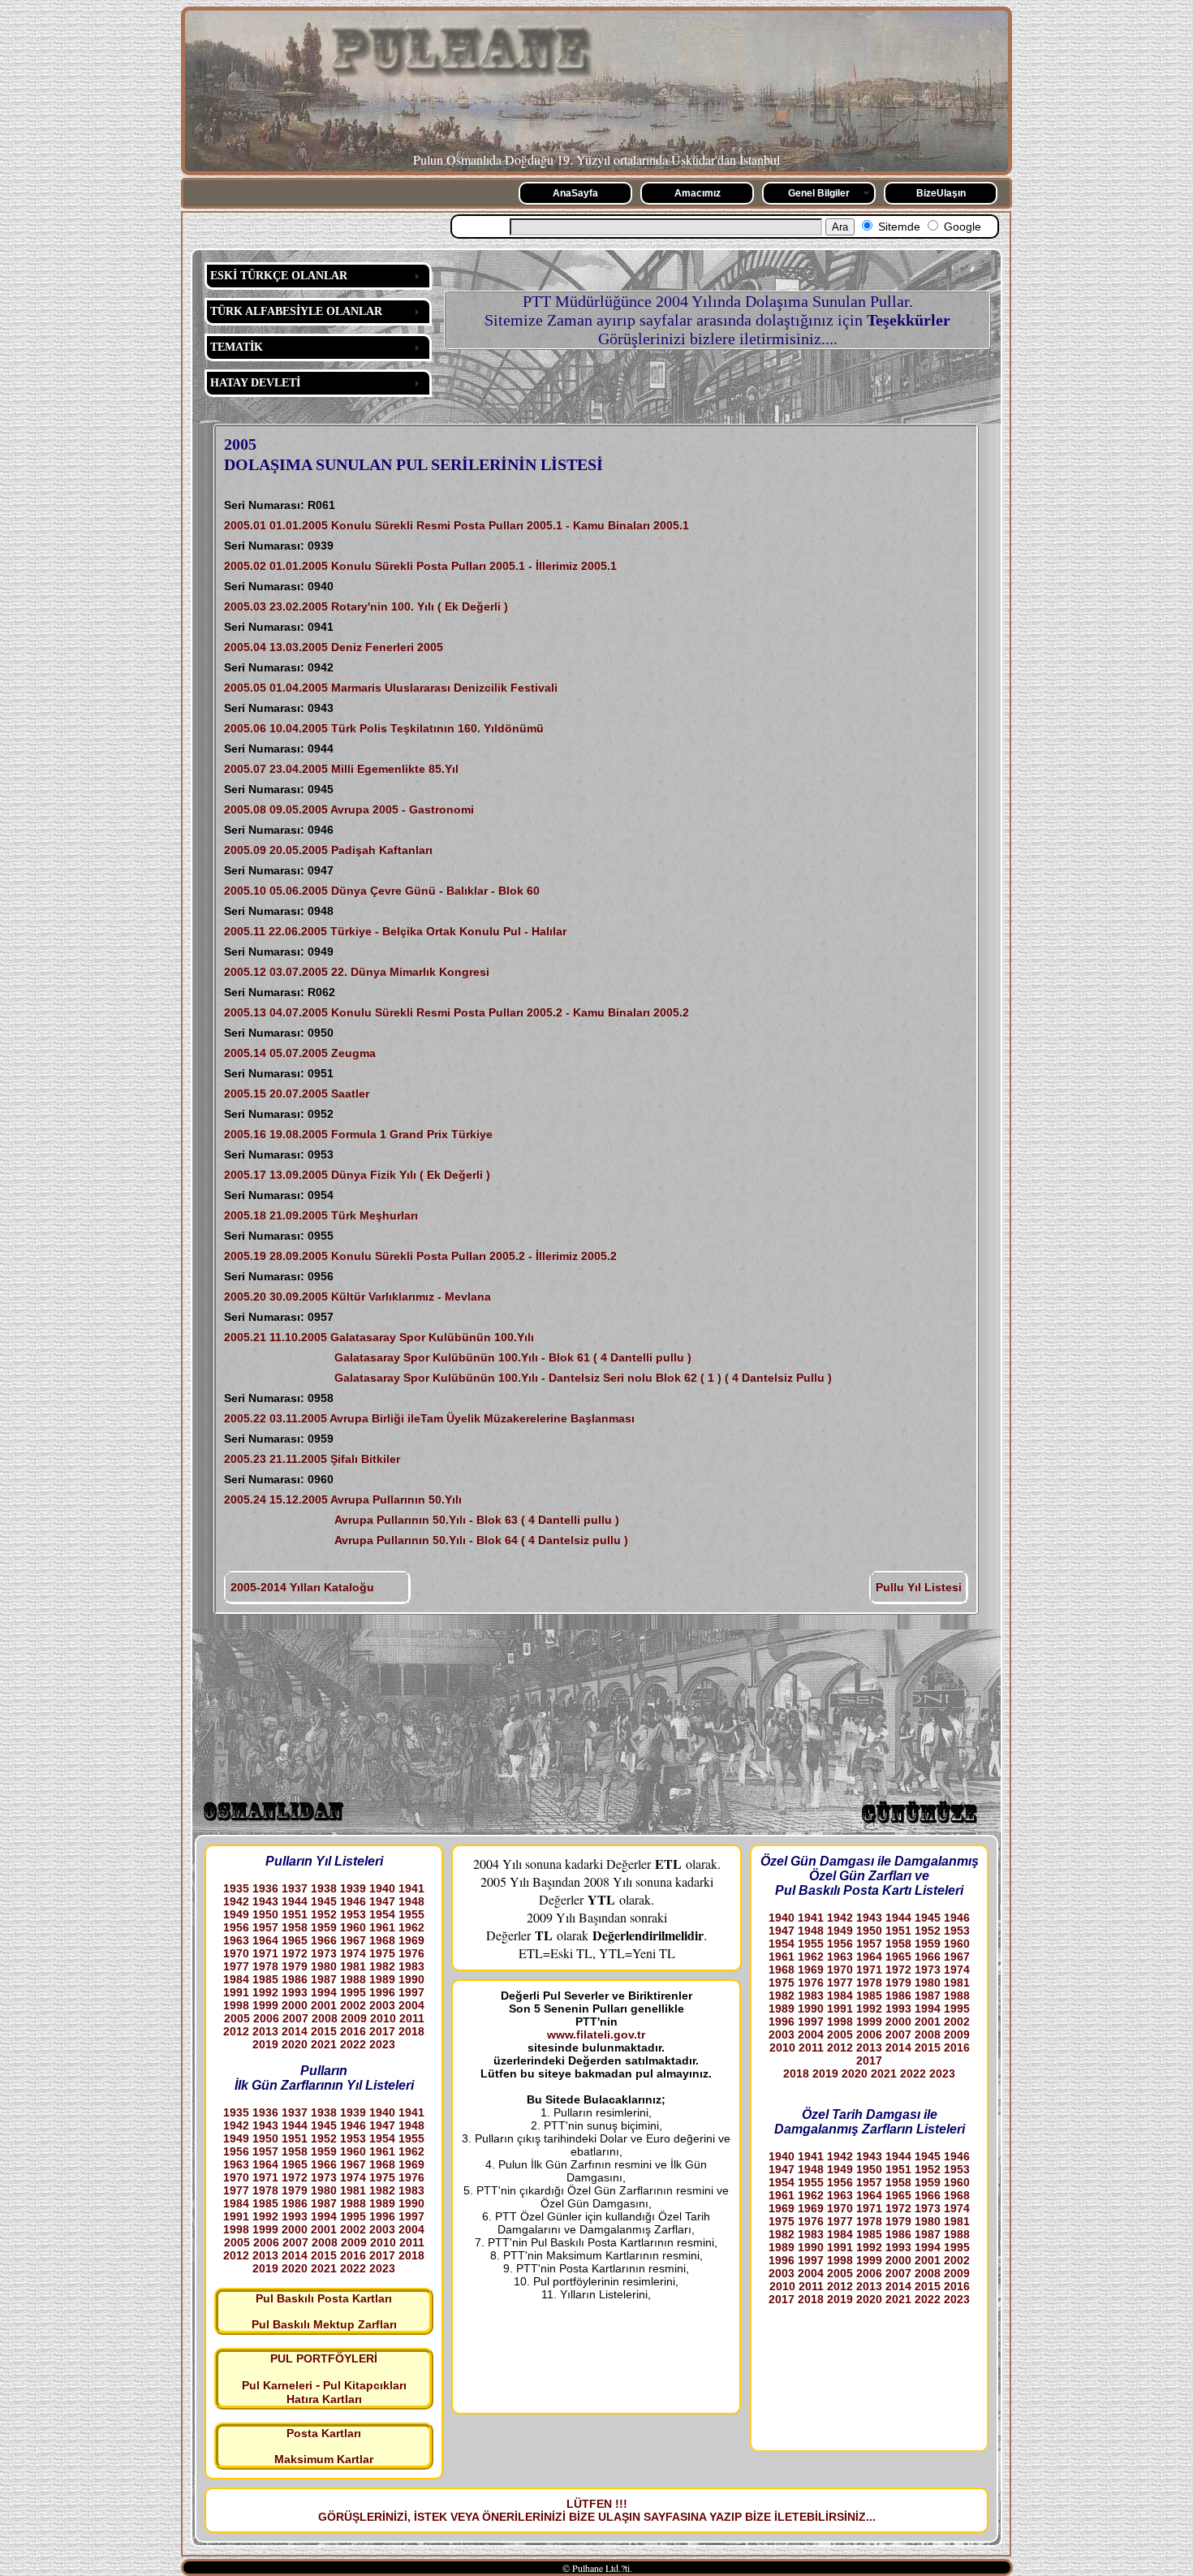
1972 (295, 1953)
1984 (236, 1979)
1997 (411, 1992)
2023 (382, 2044)
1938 (324, 1888)
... (871, 2517)
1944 (295, 1901)
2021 (324, 2044)
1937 (295, 1888)
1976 (411, 1953)
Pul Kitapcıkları (365, 2385)
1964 (265, 1940)
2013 (265, 2031)
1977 (236, 1966)
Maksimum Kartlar (324, 2459)
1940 (382, 1888)
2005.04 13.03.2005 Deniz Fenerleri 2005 (334, 647)
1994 (324, 1992)
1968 (382, 1940)
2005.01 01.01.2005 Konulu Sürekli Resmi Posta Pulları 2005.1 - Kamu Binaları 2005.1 (457, 525)
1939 (353, 1888)
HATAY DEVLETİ (255, 383)
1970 (236, 1953)
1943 (265, 1901)
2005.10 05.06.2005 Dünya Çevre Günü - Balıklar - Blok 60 (382, 891)
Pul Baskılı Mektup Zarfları (324, 2324)
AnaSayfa (575, 193)
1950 (265, 1914)
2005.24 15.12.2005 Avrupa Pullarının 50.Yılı (343, 1499)
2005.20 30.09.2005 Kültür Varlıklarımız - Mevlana (357, 1297)
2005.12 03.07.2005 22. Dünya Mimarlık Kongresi (357, 972)
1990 (411, 1979)
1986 (295, 1979)
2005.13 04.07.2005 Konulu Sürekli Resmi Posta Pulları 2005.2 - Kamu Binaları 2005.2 (457, 1012)
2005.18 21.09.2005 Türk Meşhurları (321, 1215)
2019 (265, 2044)
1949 (236, 1914)
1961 (382, 1927)
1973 (324, 1953)
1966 (324, 1940)
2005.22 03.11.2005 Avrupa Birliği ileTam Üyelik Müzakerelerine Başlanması (429, 1418)
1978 (265, 1966)
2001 (324, 2005)
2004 (411, 2005)
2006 (266, 2018)
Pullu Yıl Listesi (919, 1587)
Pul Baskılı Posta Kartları (324, 2298)
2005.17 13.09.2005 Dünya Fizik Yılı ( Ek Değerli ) (357, 1175)
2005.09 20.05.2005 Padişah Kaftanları (328, 850)
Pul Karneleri (277, 2385)
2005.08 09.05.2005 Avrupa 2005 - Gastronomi (349, 809)
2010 (383, 2018)
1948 (411, 1901)
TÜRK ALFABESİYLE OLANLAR (296, 311)
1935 (236, 1888)
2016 (353, 2031)
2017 (382, 2031)
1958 (295, 1927)
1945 (324, 1901)
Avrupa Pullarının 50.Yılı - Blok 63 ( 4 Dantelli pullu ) (422, 1520)
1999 (265, 2005)
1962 (411, 1927)
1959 (324, 1927)
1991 (236, 1992)
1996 (382, 1992)
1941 (411, 1888)
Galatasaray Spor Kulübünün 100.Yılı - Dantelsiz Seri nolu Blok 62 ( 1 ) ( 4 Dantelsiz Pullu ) (528, 1378)
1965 (295, 1940)
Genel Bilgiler (819, 193)
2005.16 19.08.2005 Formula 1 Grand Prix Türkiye (358, 1134)
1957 (265, 1927)
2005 (237, 2018)
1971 (265, 1953)
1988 (353, 1979)
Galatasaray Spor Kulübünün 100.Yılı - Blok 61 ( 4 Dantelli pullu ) (458, 1357)
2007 (295, 2018)
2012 (236, 2031)
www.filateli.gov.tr (596, 2034)
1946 (353, 1901)
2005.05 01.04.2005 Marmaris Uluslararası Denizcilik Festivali (391, 688)
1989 (382, 1979)
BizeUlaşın (941, 193)
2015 (324, 2031)
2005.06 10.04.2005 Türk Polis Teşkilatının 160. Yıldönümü (384, 728)
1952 (324, 1914)
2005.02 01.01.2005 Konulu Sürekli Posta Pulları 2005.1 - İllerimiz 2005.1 (420, 566)
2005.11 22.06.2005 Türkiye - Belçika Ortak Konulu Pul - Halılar (395, 931)
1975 (382, 1953)
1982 (382, 1966)
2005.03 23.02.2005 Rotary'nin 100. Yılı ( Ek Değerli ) (366, 606)
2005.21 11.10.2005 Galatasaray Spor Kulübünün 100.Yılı (379, 1337)
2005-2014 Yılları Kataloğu (302, 1587)
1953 (353, 1914)
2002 (353, 2005)
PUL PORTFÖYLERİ (324, 2358)
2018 (411, 2031)
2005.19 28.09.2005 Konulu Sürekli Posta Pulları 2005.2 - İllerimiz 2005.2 (420, 1256)
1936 (265, 1888)
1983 (411, 1966)
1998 (236, 2005)
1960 (353, 1927)
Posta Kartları (324, 2433)
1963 (236, 1940)
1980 (324, 1966)
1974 (353, 1953)
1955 (411, 1914)
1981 (353, 1966)
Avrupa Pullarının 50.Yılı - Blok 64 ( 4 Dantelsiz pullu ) (426, 1540)
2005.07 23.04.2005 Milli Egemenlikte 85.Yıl (341, 769)
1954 (382, 1914)
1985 (265, 1979)
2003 (382, 2005)
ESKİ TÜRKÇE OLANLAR (279, 276)
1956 (236, 1927)
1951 (295, 1914)
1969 (411, 1940)
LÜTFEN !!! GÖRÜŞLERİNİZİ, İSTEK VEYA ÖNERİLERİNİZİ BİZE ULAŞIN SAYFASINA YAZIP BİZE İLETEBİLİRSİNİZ (592, 2510)
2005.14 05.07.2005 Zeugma (300, 1053)
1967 (353, 1940)
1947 (382, 1901)
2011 (412, 2018)
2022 (353, 2044)
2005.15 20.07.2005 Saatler (297, 1094)
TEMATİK (237, 347)
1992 (265, 1992)
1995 (353, 1992)
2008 (325, 2018)
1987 (324, 1979)
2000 (295, 2005)
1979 (295, 1966)
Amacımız (698, 193)
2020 (295, 2044)
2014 (295, 2031)
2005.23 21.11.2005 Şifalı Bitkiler (312, 1459)
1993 (295, 1992)
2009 (354, 2018)
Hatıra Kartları (324, 2399)
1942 (236, 1901)
